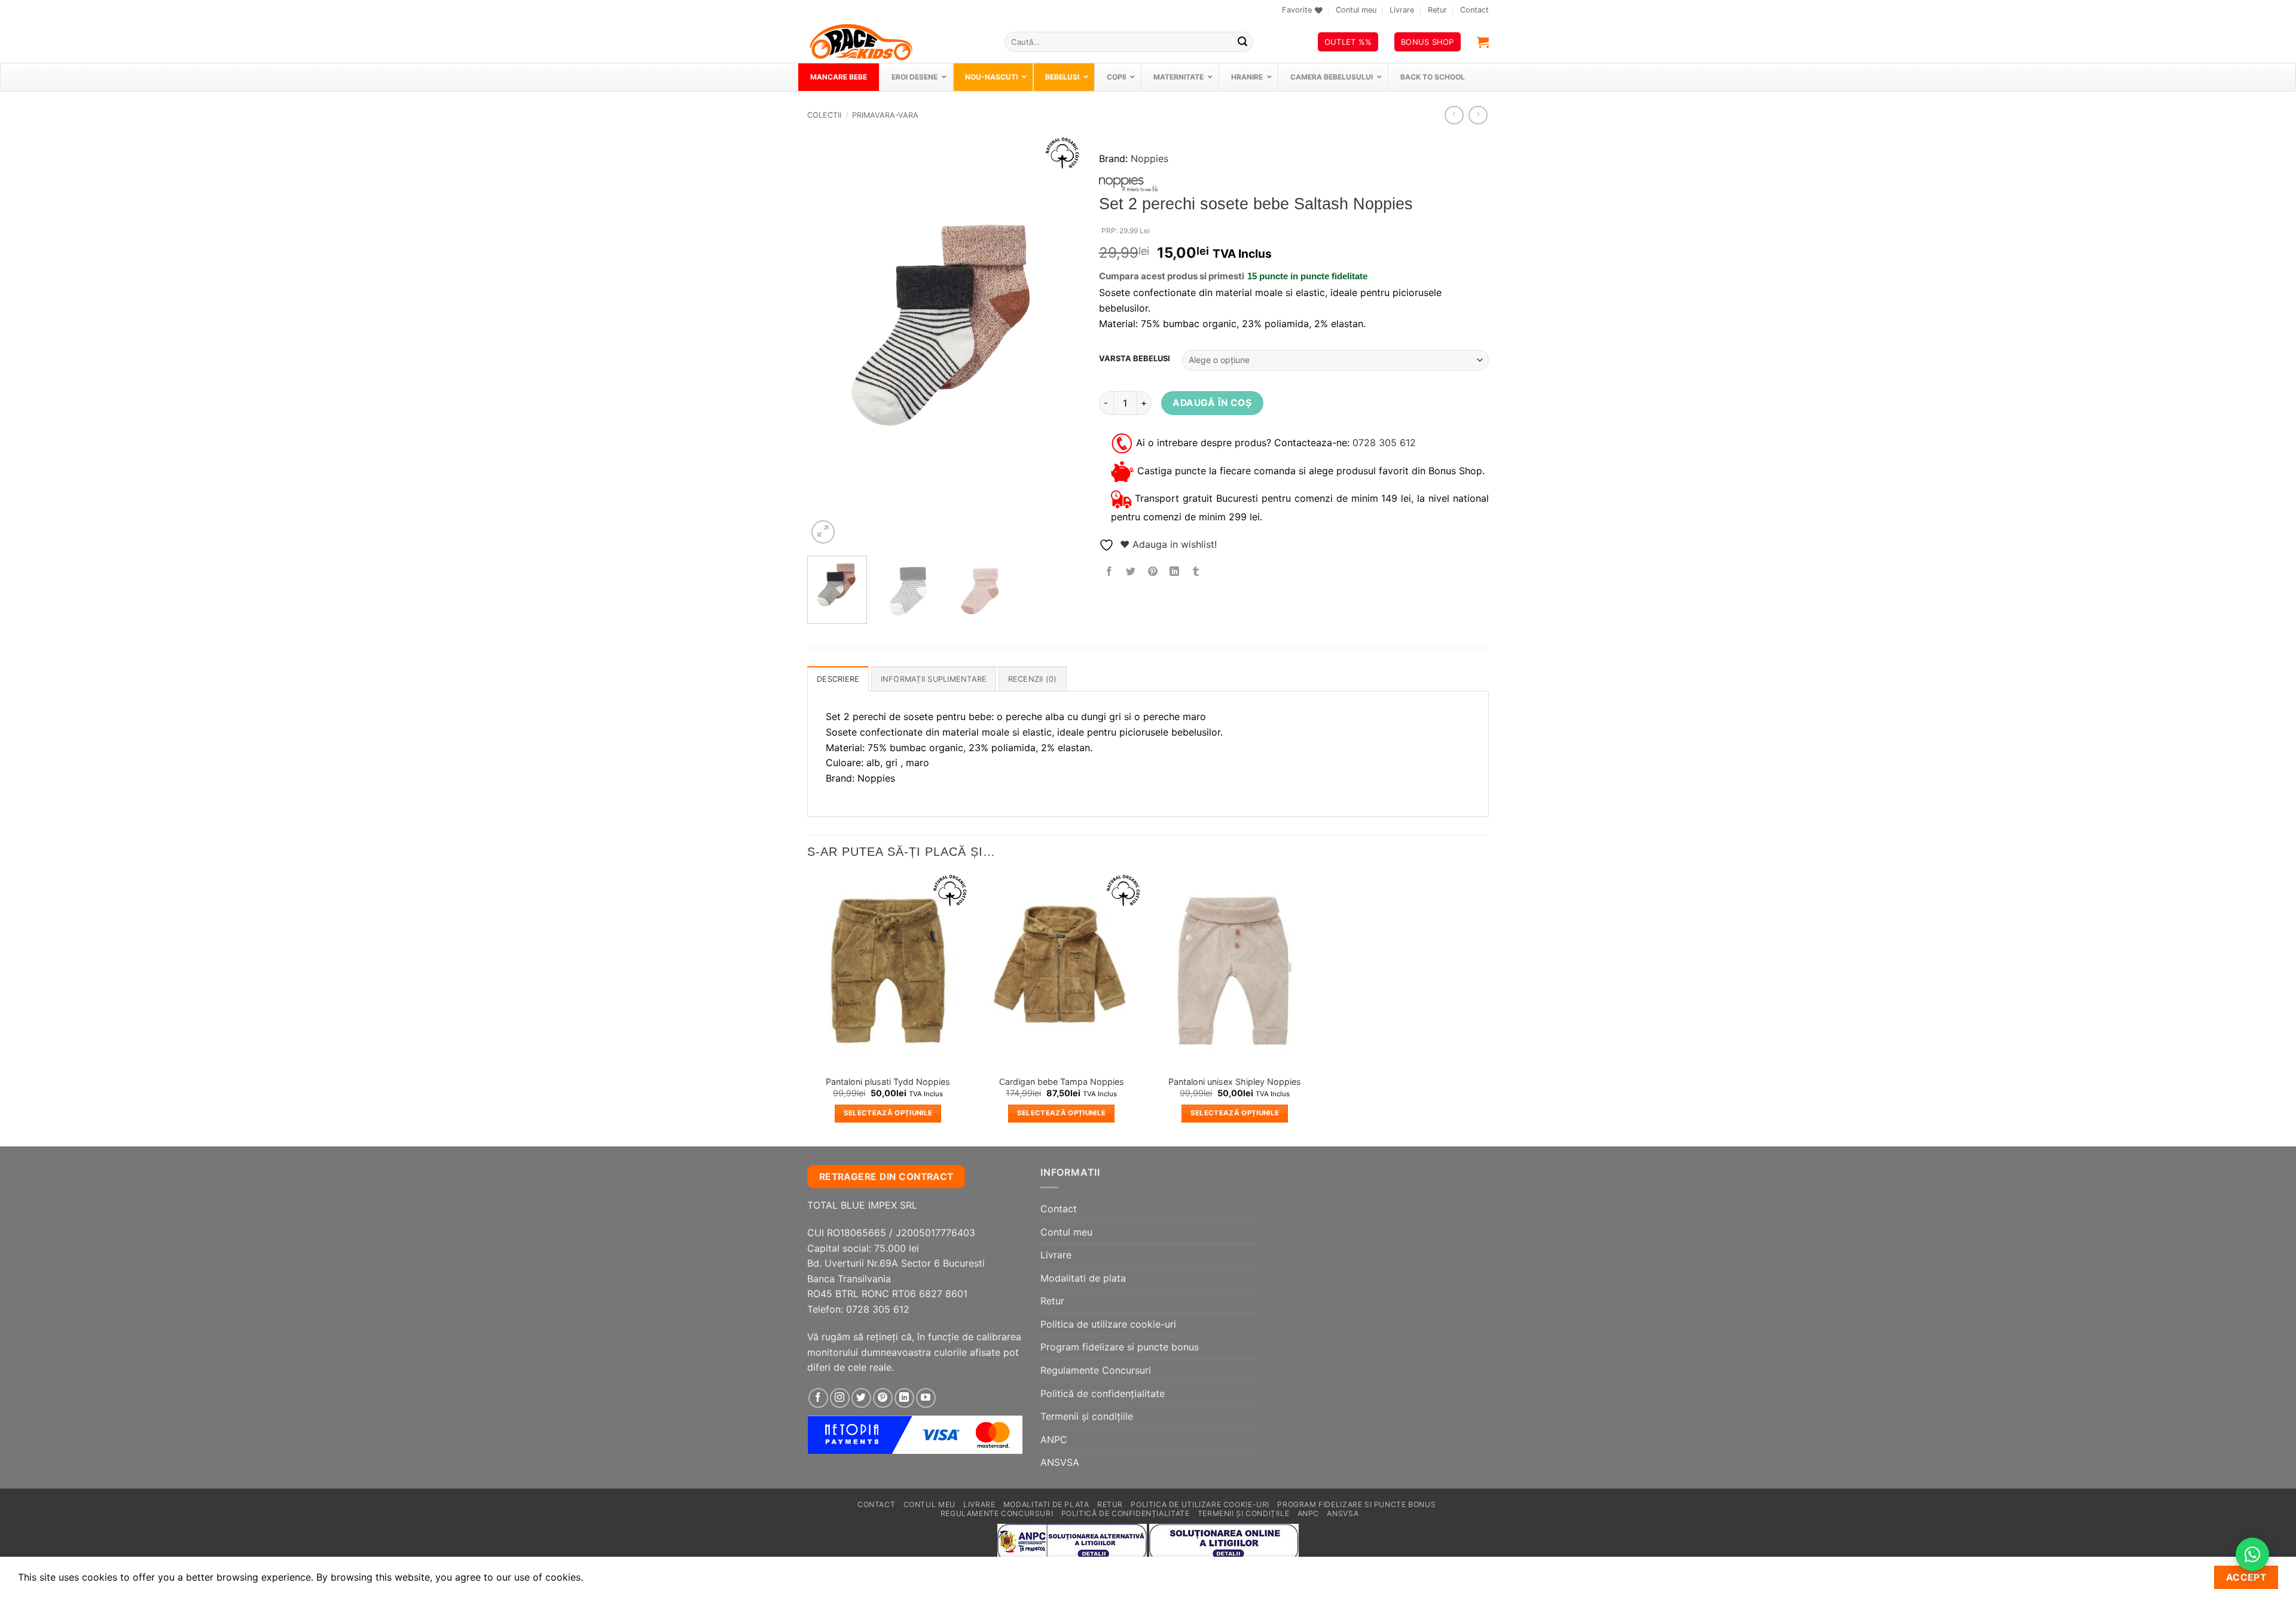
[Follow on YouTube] (926, 1398)
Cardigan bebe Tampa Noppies (1062, 1082)
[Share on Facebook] (1109, 572)
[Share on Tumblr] (1196, 572)
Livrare (1402, 10)
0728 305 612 (1384, 442)
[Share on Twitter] (1131, 572)
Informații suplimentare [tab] (934, 679)
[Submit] (1242, 42)
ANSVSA (1060, 1462)
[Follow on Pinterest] (883, 1398)
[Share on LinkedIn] (1174, 572)
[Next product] (1454, 115)
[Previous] (828, 341)
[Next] (1060, 341)
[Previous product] (1478, 115)
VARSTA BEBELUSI (1135, 359)
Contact (1474, 10)
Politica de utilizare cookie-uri (1108, 1324)
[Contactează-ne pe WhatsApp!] (2252, 1554)
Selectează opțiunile (888, 1113)
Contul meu (1356, 10)
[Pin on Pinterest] (1152, 572)
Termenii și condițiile (1087, 1416)
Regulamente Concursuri (1096, 1370)
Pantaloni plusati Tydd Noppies (888, 1082)
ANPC (1054, 1440)
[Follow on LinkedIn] (904, 1398)
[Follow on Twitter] (861, 1398)
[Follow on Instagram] (840, 1398)
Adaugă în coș (1212, 403)
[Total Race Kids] (897, 42)
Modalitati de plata (1083, 1278)
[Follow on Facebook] (818, 1398)
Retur (1437, 10)
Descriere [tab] (838, 679)
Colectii (824, 115)
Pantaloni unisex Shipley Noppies (1235, 1082)
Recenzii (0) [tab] (1033, 679)
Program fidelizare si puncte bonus (1120, 1347)
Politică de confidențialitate (1103, 1393)
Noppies (1149, 158)
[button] (1483, 42)
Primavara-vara (885, 115)
